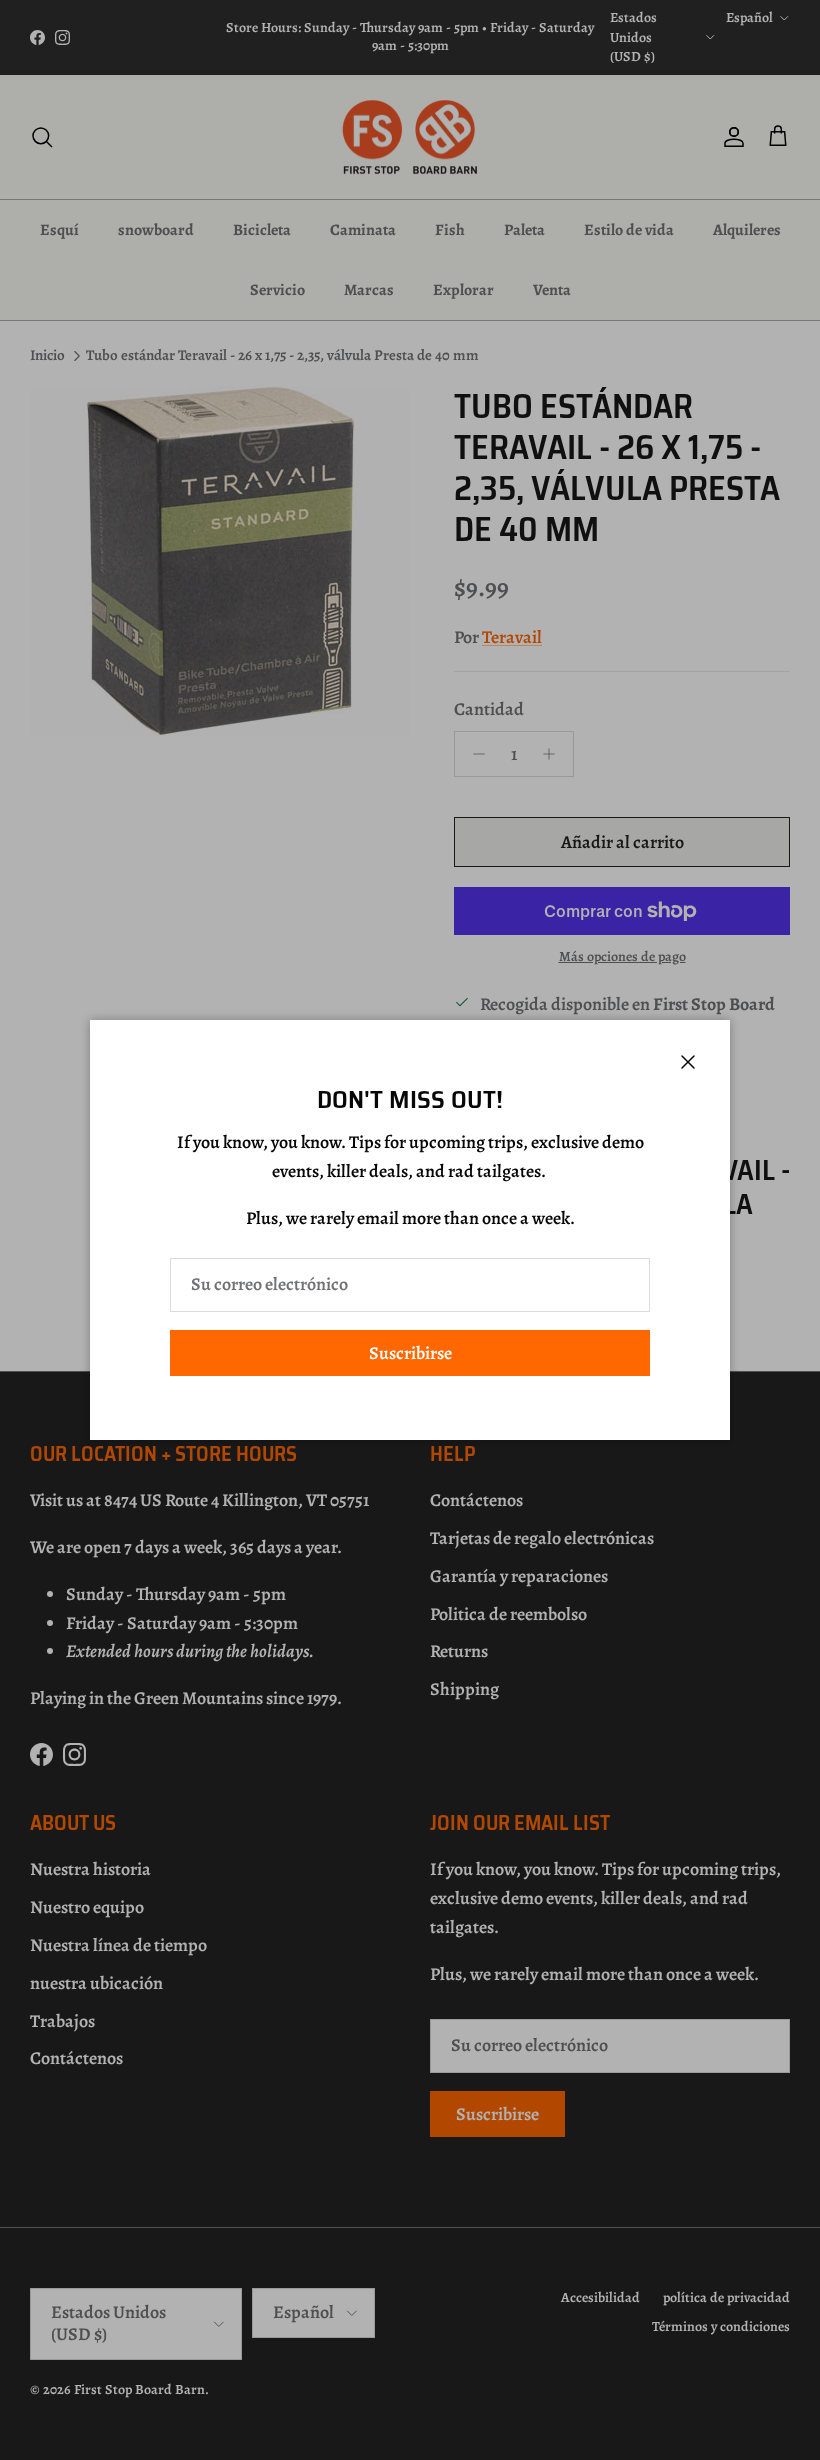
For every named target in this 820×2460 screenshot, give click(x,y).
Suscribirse (410, 1353)
